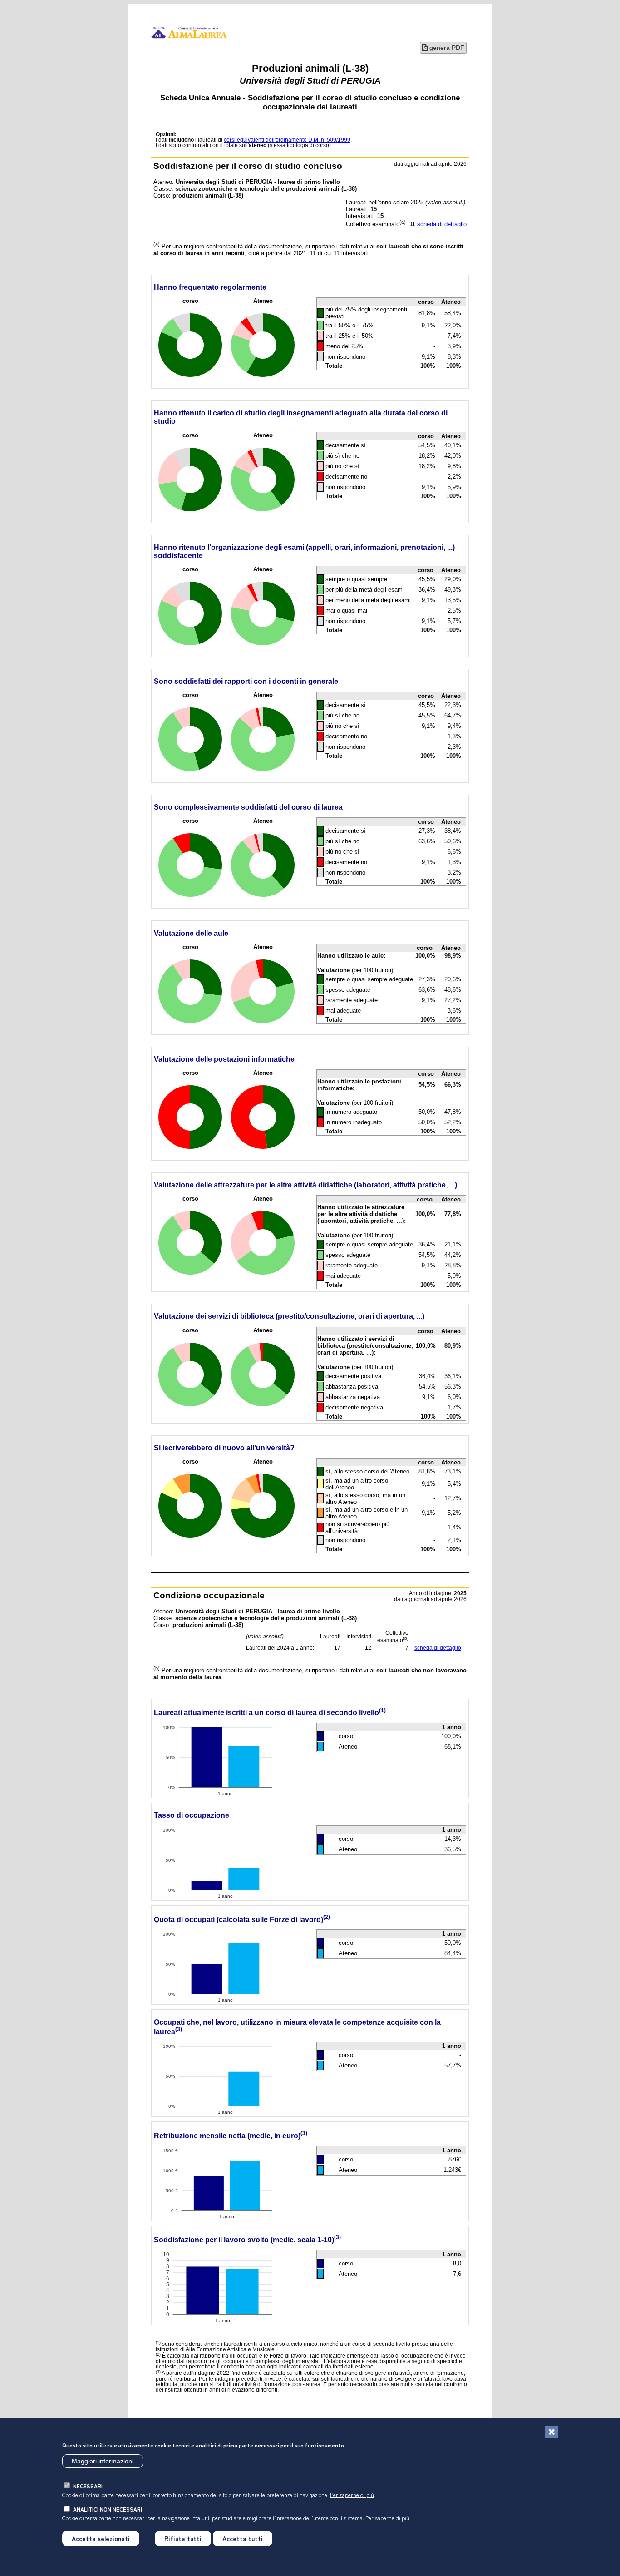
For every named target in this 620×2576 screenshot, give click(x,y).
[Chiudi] (551, 2432)
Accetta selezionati (101, 2538)
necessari (88, 2486)
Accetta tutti (243, 2538)
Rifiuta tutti (183, 2538)
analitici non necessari (108, 2509)
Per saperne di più (352, 2494)
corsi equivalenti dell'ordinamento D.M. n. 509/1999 (287, 140)
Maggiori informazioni (103, 2461)
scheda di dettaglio (442, 225)
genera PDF (446, 48)
